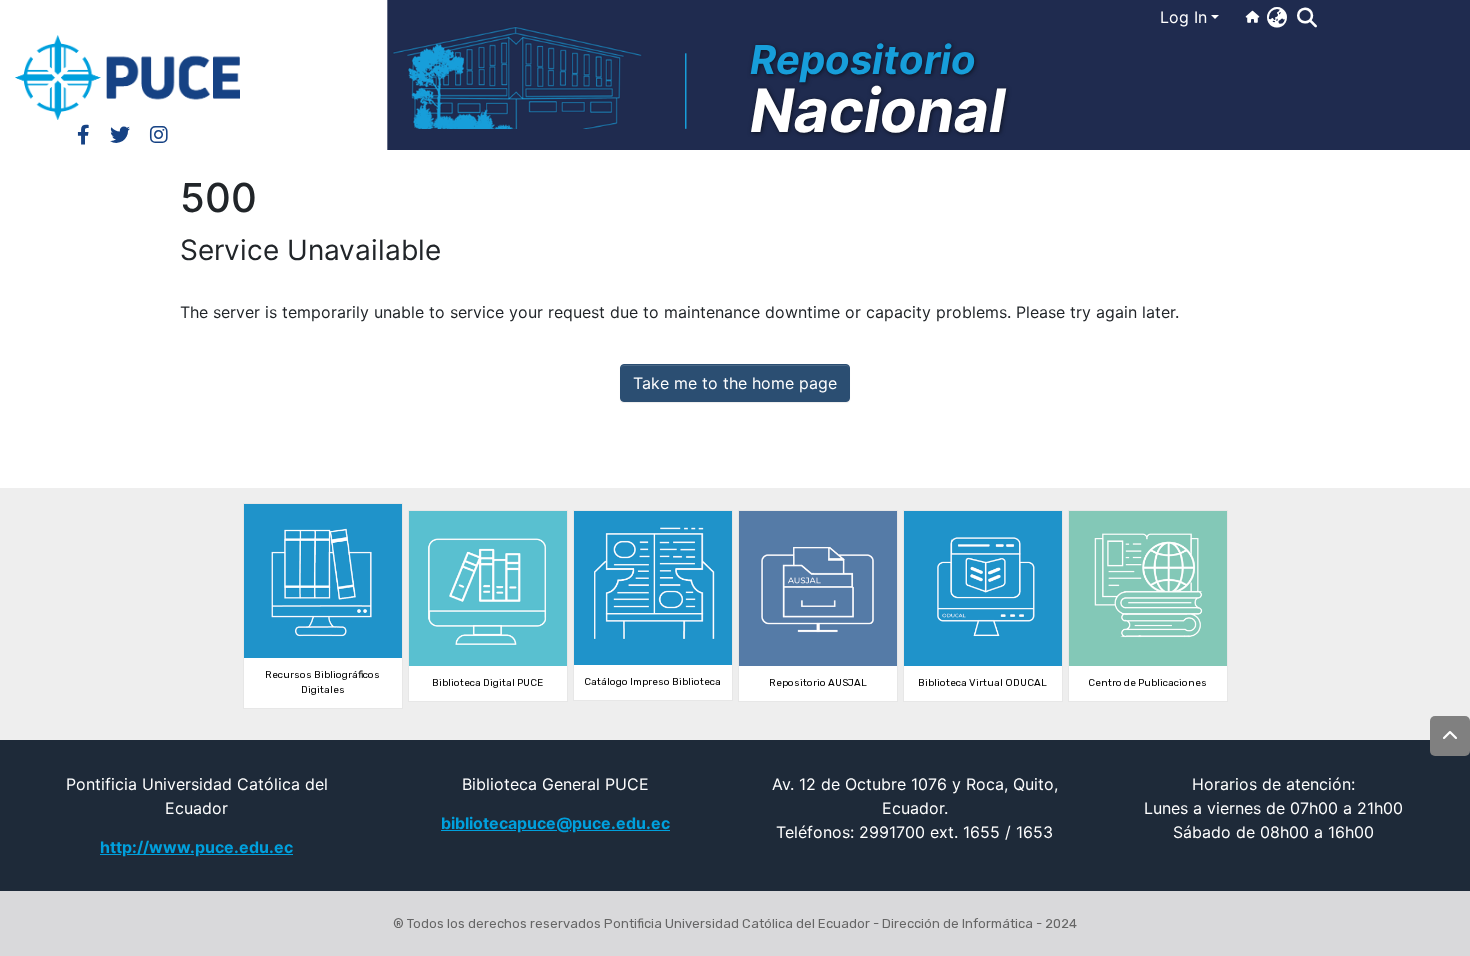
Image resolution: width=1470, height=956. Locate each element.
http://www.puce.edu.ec (196, 847)
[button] (1276, 17)
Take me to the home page (735, 383)
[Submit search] (1306, 18)
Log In (1183, 17)
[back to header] (1450, 736)
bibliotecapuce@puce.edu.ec (555, 823)
